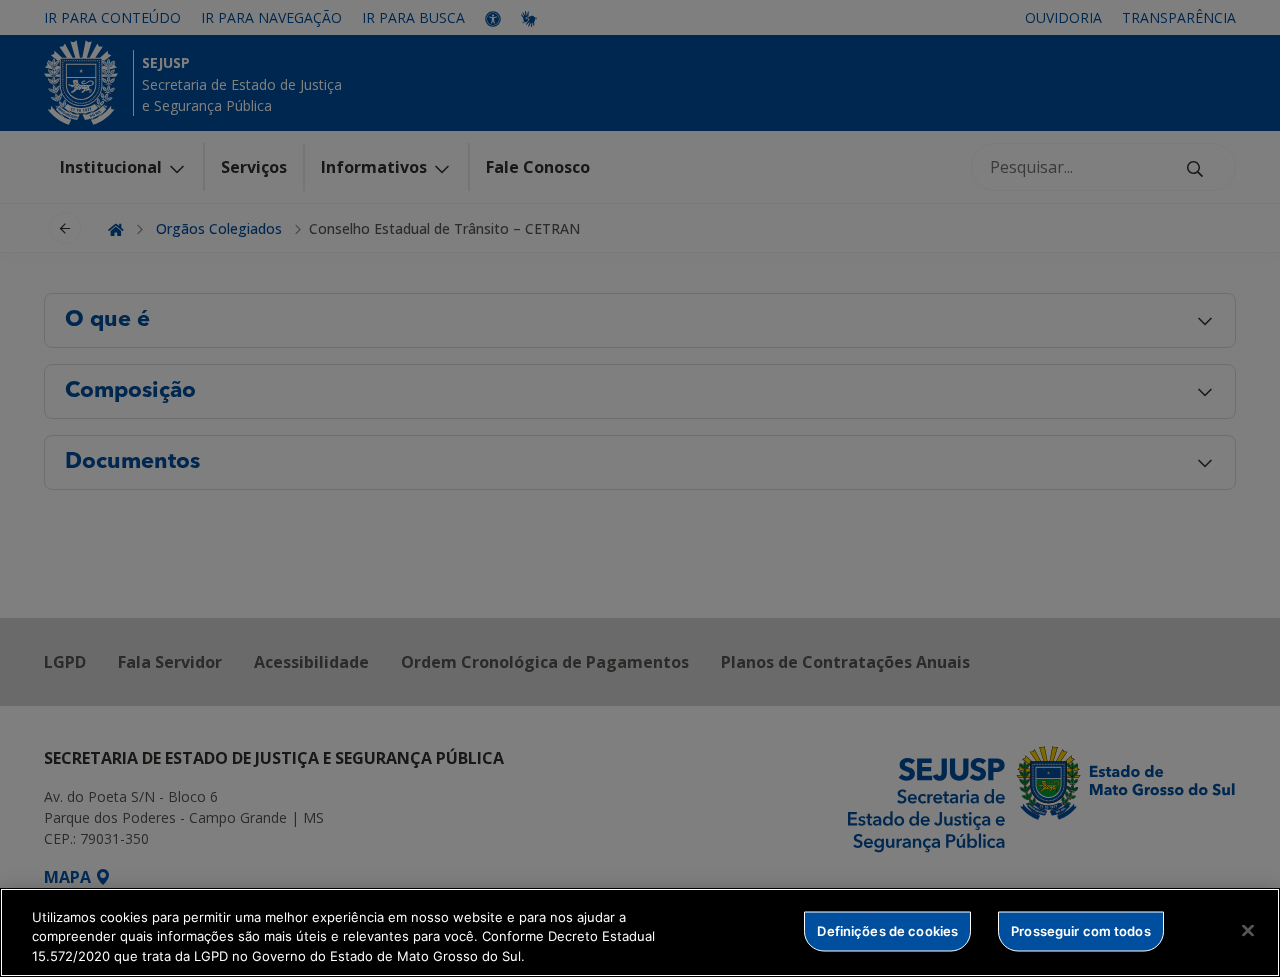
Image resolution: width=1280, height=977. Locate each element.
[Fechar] (1248, 930)
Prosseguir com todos (1081, 930)
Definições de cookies (887, 930)
